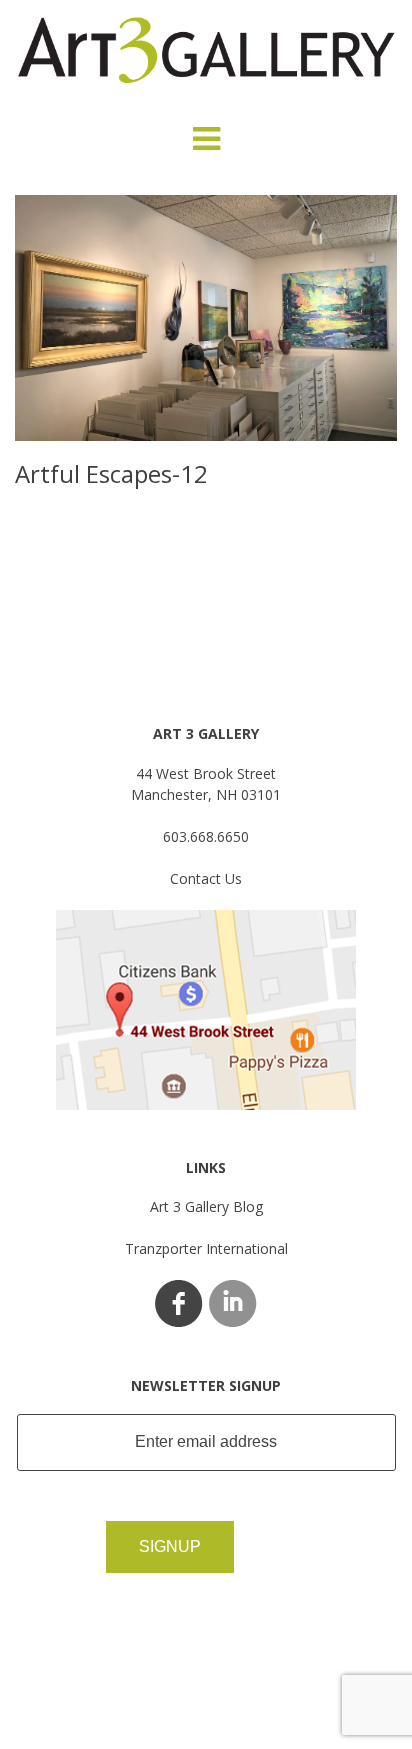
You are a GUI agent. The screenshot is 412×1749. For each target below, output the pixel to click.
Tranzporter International (206, 1248)
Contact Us (206, 878)
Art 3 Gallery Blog (206, 1206)
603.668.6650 (206, 836)
